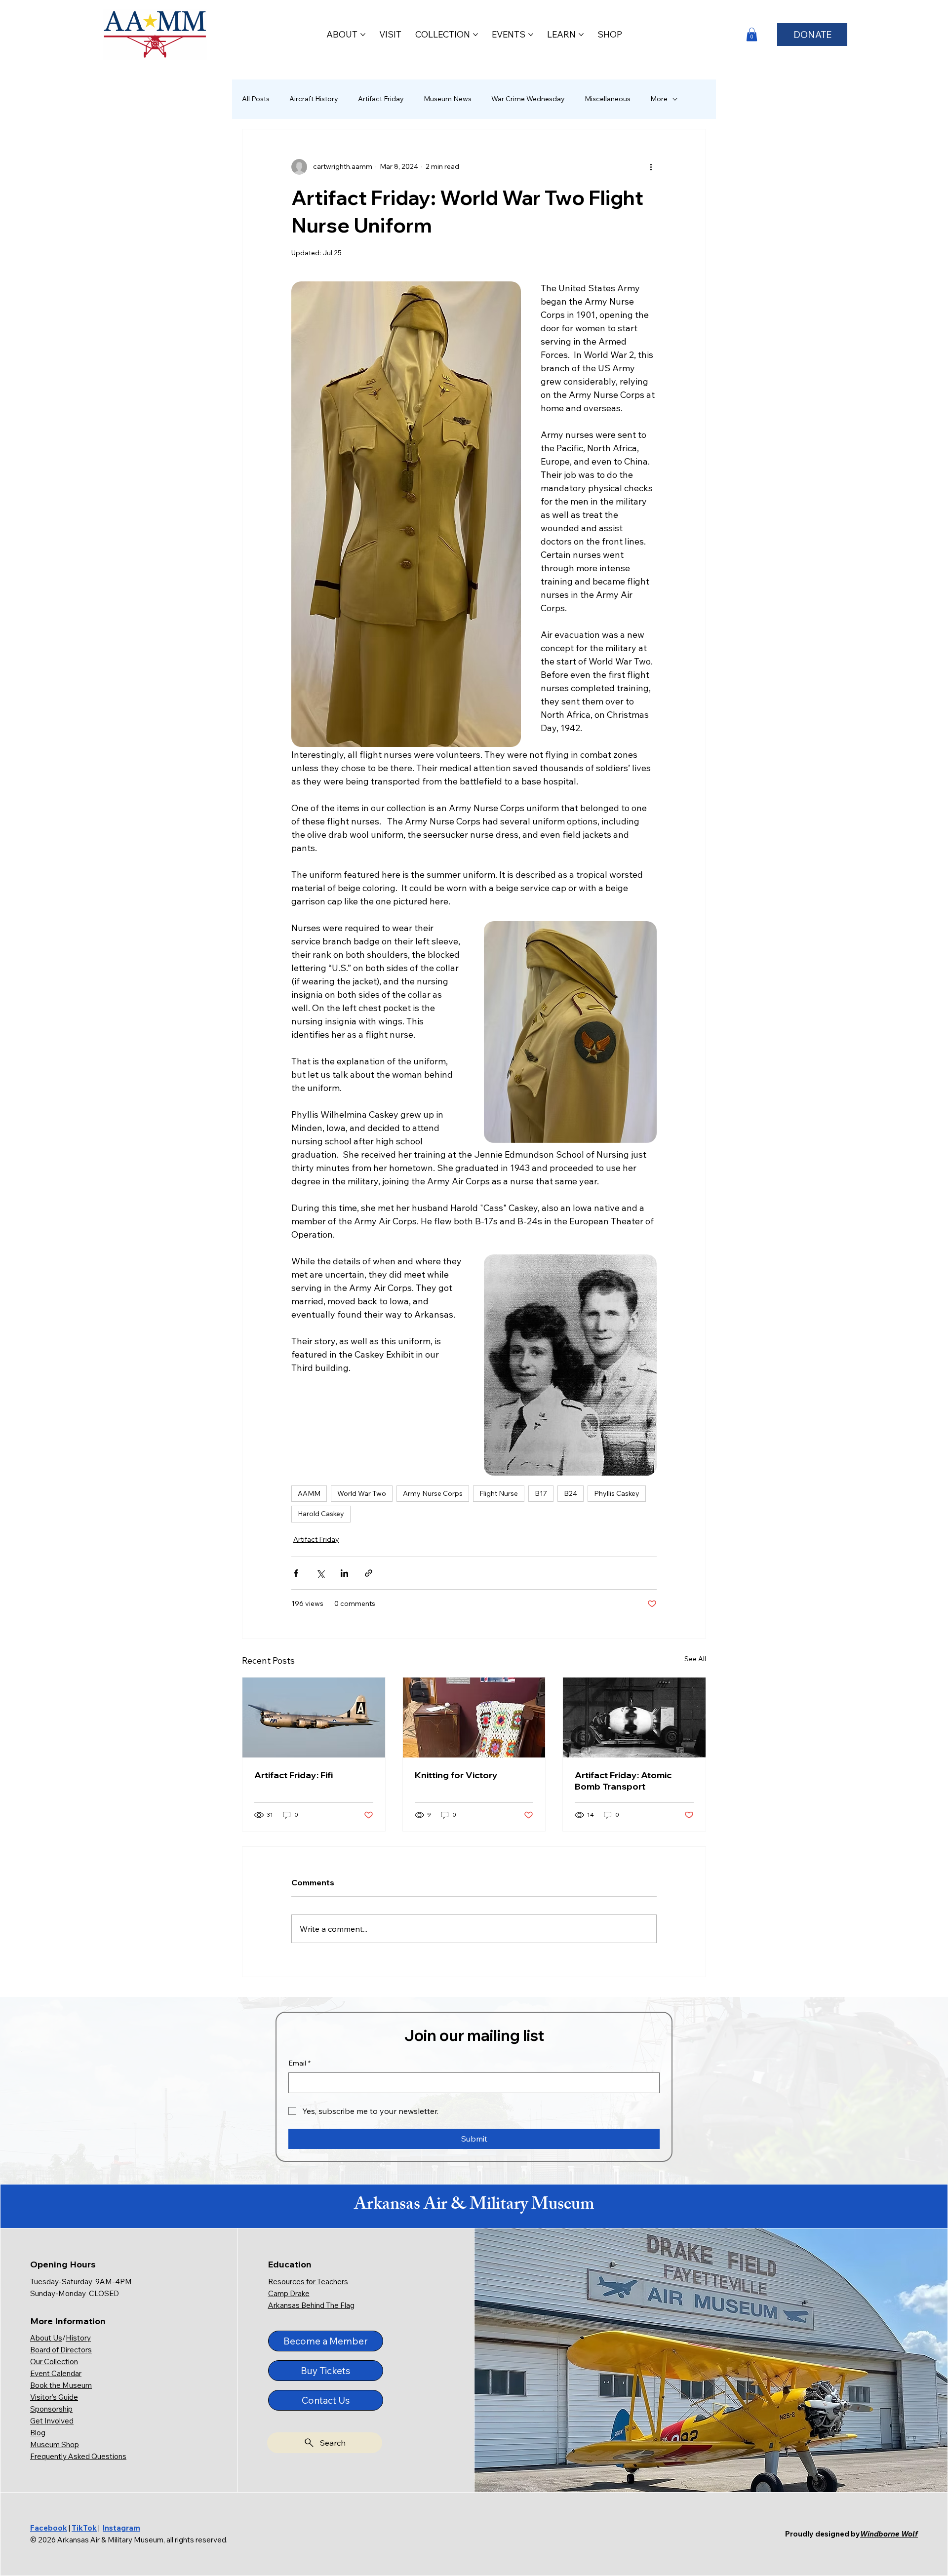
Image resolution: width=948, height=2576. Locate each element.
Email (299, 2063)
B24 (571, 1493)
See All (695, 1659)
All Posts (256, 99)
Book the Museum (61, 2385)
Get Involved (52, 2421)
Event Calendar (56, 2373)
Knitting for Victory (456, 1775)
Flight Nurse (499, 1493)
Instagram (121, 2528)
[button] (752, 34)
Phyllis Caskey (617, 1493)
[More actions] (651, 167)
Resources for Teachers (308, 2282)
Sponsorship (51, 2409)
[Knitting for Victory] (474, 1717)
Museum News (448, 99)
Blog (38, 2433)
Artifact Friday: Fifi (294, 1775)
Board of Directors (61, 2350)
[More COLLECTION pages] (475, 35)
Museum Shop (55, 2444)
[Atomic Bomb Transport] (634, 1717)
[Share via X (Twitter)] (320, 1573)
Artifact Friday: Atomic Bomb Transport (623, 1781)
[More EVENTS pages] (531, 35)
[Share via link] (369, 1573)
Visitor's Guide (54, 2397)
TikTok (84, 2528)
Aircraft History (314, 99)
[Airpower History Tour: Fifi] (314, 1717)
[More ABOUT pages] (363, 35)
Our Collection (54, 2361)
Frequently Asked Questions (78, 2456)
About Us (46, 2338)
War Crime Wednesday (528, 99)
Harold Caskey (321, 1514)
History (78, 2338)
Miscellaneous (608, 99)
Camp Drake (289, 2293)
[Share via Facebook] (296, 1573)
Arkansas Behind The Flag (311, 2305)
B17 (541, 1493)
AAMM (309, 1493)
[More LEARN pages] (581, 35)
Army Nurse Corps (433, 1493)
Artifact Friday (381, 99)
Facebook (49, 2528)
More (659, 99)
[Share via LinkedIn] (344, 1573)
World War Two (362, 1493)
